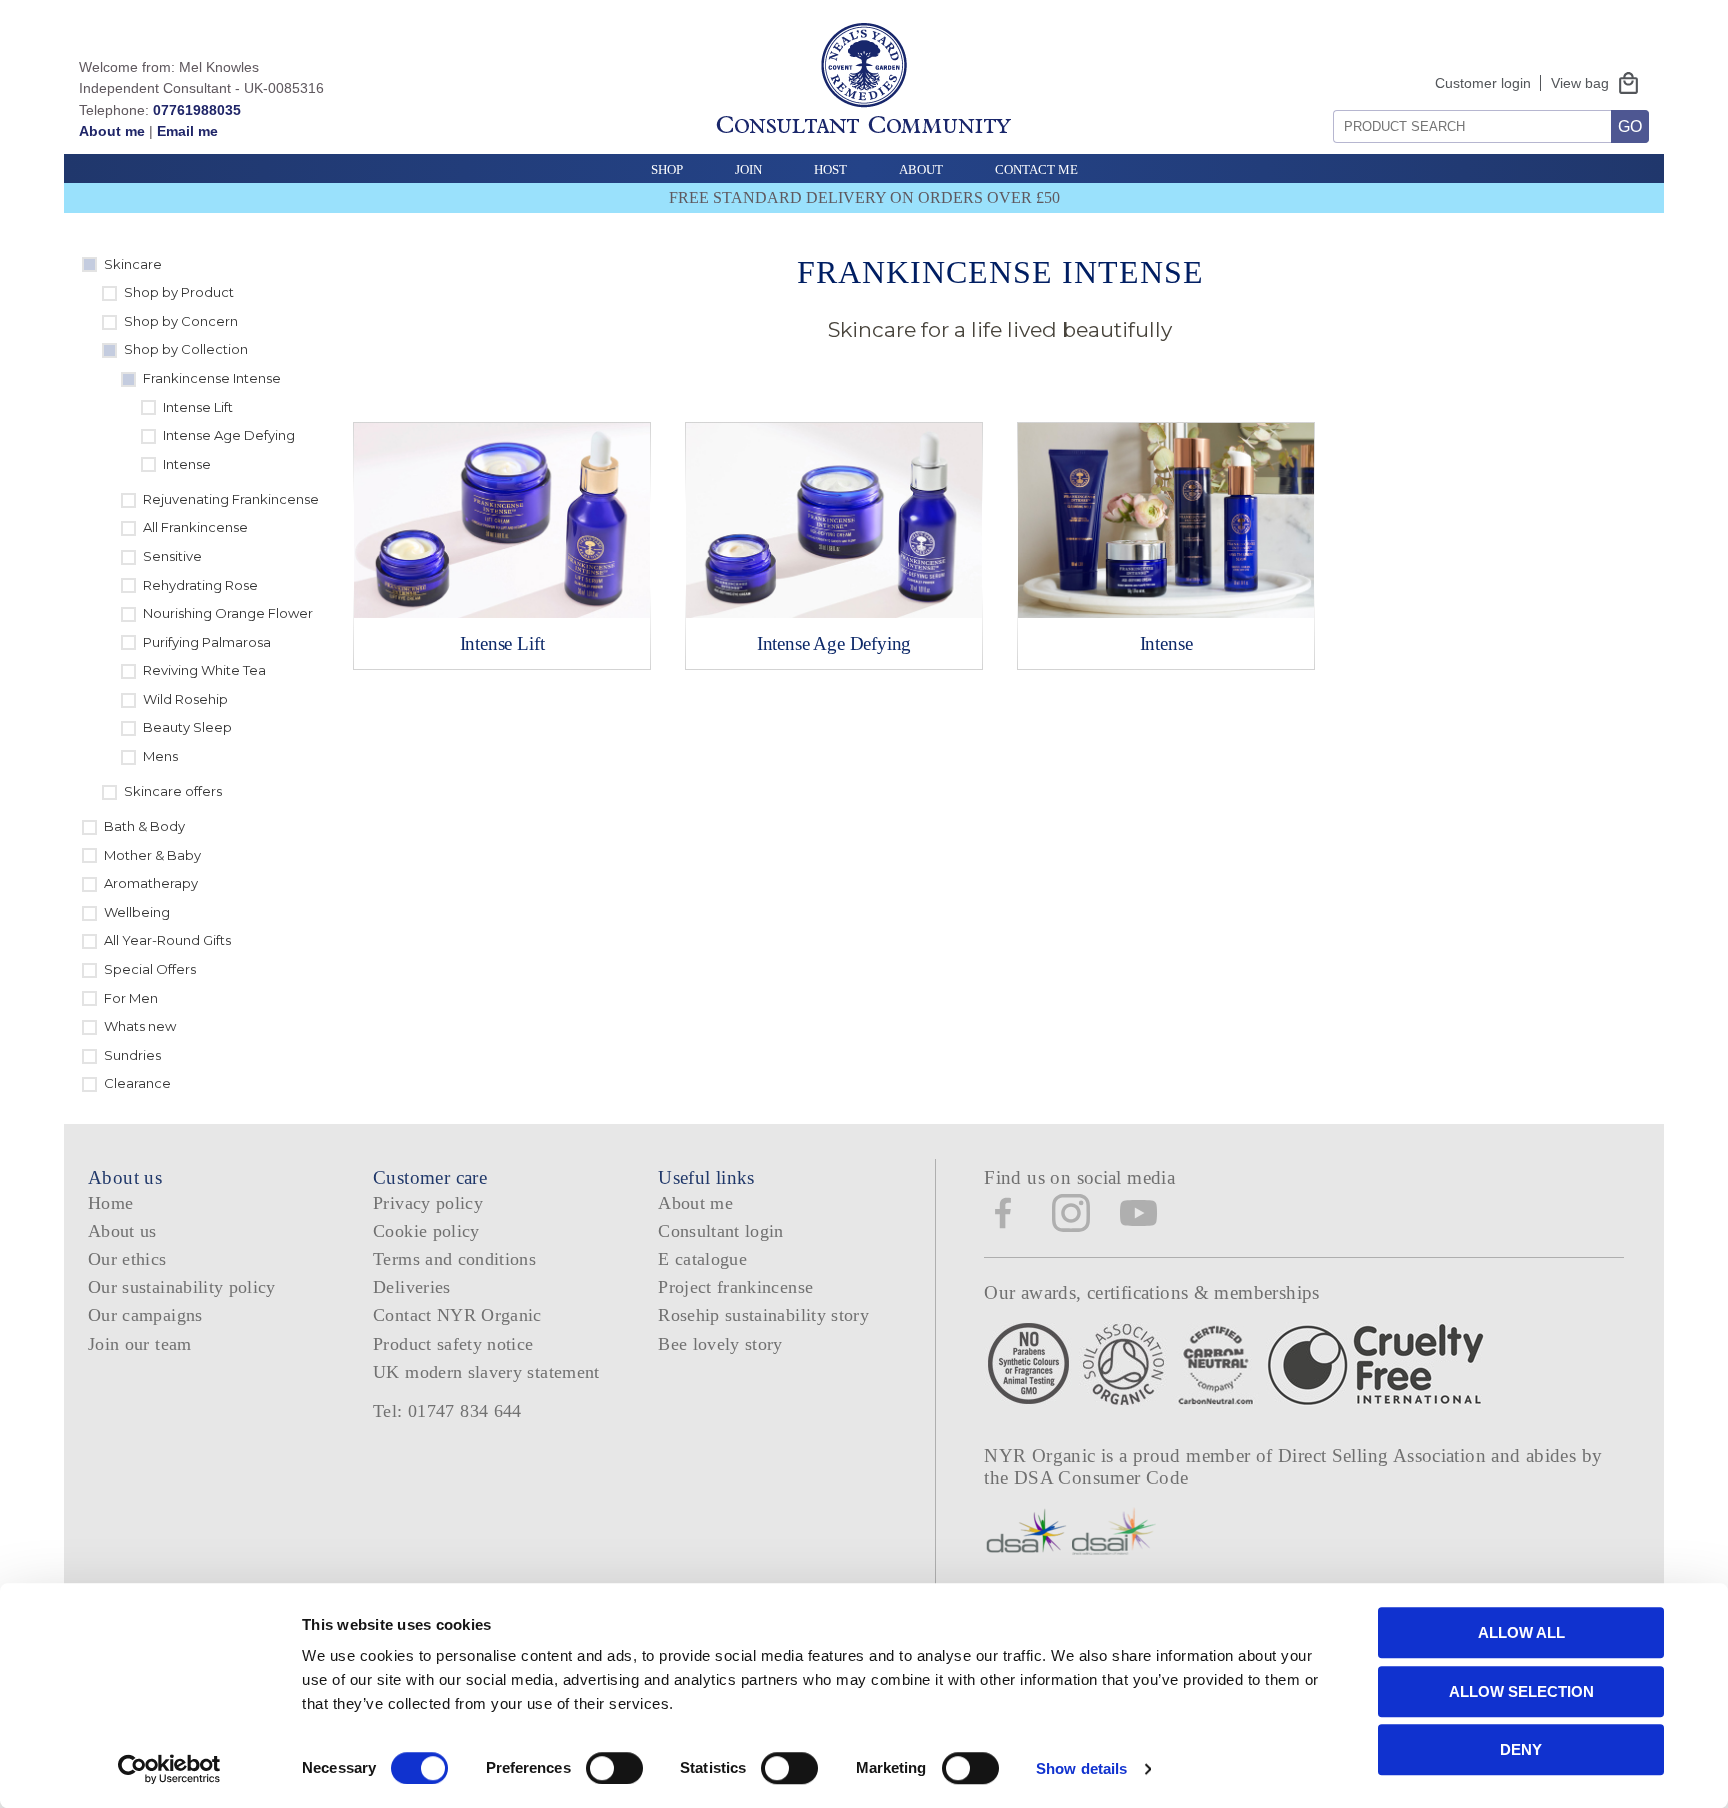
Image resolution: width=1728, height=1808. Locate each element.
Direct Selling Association (1384, 1455)
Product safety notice (453, 1344)
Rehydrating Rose (200, 585)
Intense (187, 464)
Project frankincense (735, 1287)
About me (112, 131)
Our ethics (127, 1259)
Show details (1081, 1768)
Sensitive (172, 556)
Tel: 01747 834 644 (447, 1411)
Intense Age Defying (229, 435)
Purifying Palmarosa (207, 642)
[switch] (614, 1768)
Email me (187, 131)
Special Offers (150, 969)
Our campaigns (145, 1315)
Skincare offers (173, 791)
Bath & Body (144, 826)
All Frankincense (195, 527)
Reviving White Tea (204, 670)
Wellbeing (137, 912)
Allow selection (1521, 1691)
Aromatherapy (151, 883)
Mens (160, 756)
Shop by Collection (186, 349)
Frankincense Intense (212, 378)
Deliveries (412, 1287)
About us (122, 1231)
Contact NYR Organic (457, 1315)
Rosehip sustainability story (763, 1315)
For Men (131, 998)
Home (110, 1203)
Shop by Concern (181, 321)
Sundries (132, 1055)
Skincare (133, 264)
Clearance (137, 1083)
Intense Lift (198, 407)
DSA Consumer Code (1101, 1477)
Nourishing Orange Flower (228, 613)
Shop (667, 169)
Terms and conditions (454, 1259)
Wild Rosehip (185, 699)
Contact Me (1036, 169)
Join (748, 169)
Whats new (140, 1026)
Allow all (1521, 1632)
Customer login (1483, 83)
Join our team (140, 1344)
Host (830, 169)
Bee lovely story (720, 1344)
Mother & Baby (152, 855)
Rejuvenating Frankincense (231, 499)
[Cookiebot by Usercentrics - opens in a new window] (169, 1769)
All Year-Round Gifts (167, 940)
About (921, 169)
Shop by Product (179, 292)
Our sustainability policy (182, 1287)
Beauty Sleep (187, 727)
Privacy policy (428, 1203)
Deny (1521, 1749)
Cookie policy (426, 1231)
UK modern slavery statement (486, 1372)
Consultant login (721, 1231)
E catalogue (702, 1259)
